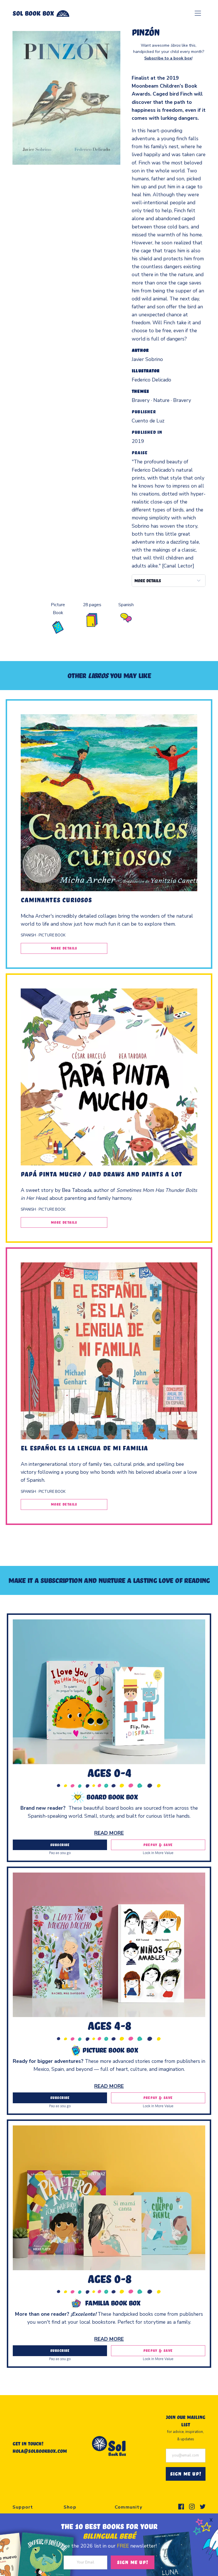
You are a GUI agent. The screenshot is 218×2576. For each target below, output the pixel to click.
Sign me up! (133, 2562)
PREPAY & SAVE (158, 1845)
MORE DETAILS (148, 581)
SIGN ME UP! (186, 2474)
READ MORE (109, 1833)
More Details (64, 948)
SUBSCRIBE (60, 1845)
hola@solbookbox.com (40, 2451)
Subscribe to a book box (168, 58)
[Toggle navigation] (198, 13)
